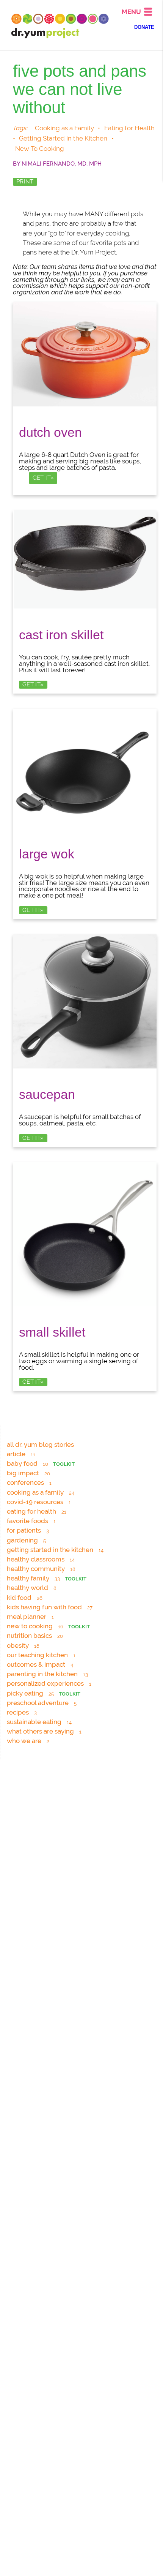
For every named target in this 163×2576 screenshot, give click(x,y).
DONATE (144, 27)
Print (25, 182)
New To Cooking (40, 149)
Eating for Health (129, 128)
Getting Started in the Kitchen (63, 138)
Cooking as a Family (64, 128)
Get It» (43, 478)
